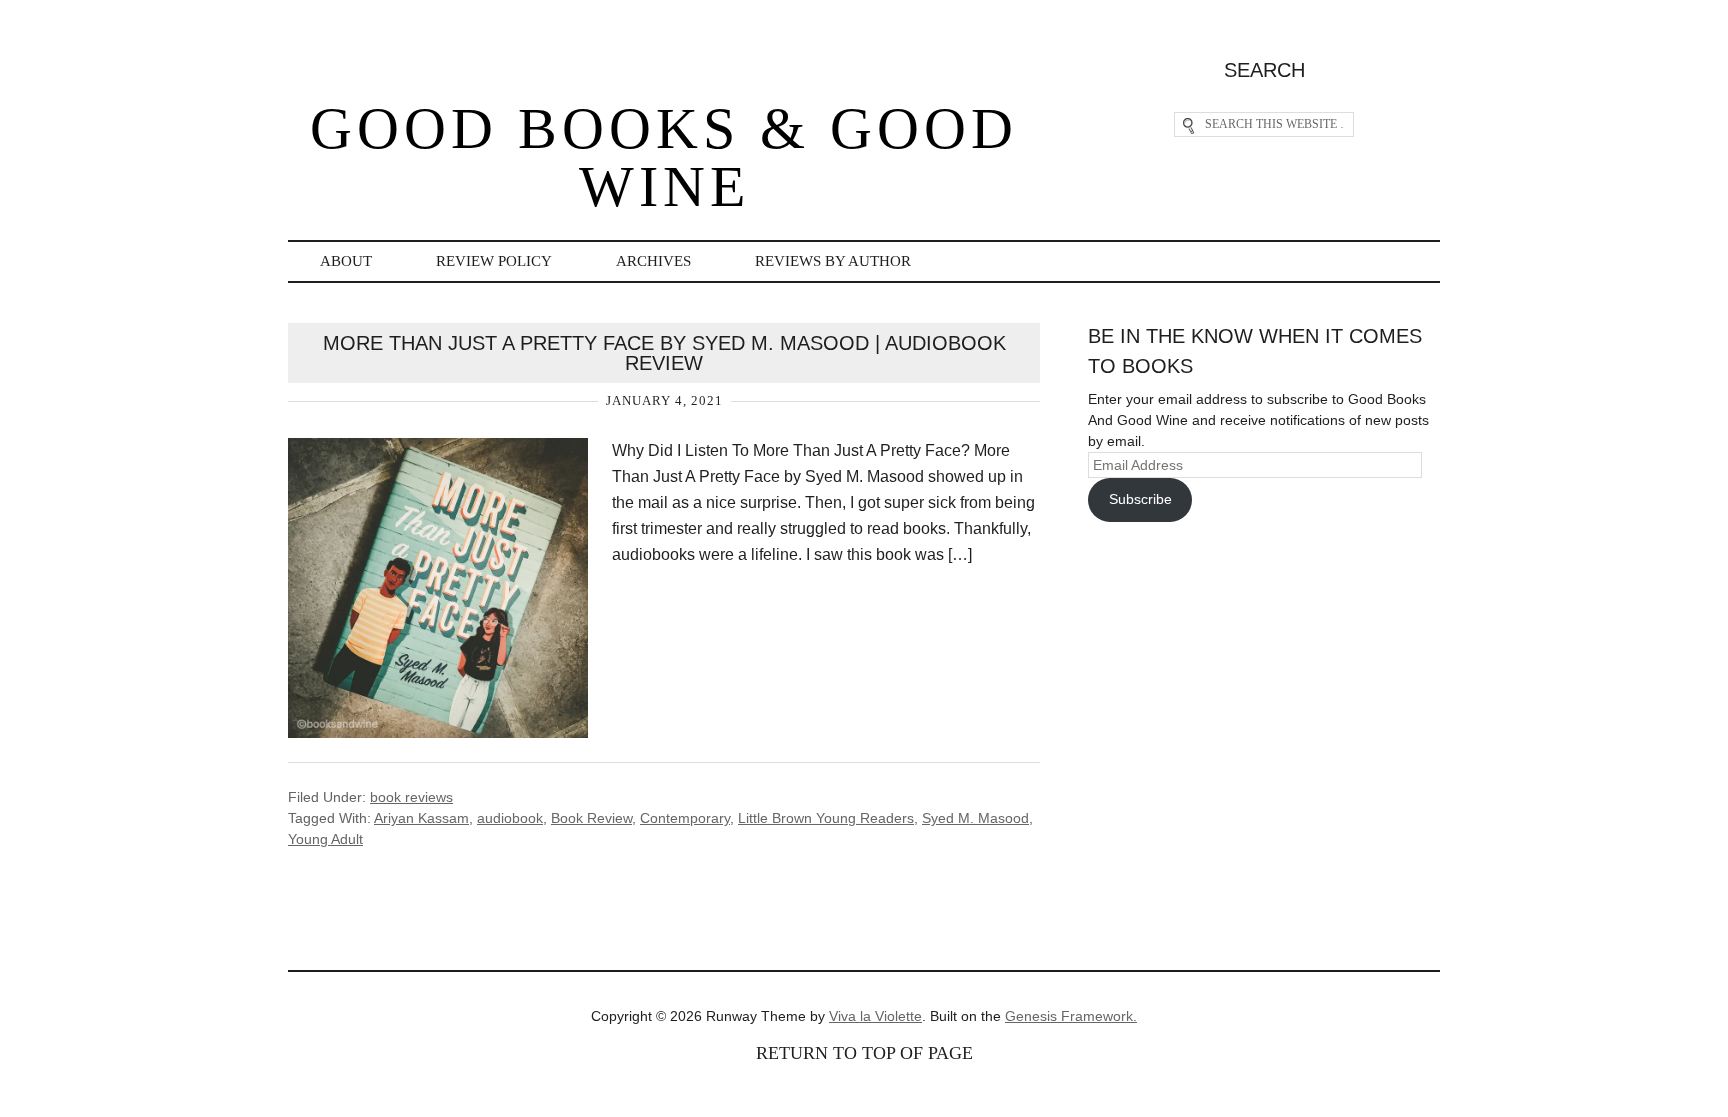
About (346, 261)
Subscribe (1140, 499)
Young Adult (325, 839)
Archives (653, 261)
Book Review (591, 818)
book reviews (411, 797)
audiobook (510, 818)
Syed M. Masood (975, 818)
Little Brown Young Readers (826, 818)
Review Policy (494, 261)
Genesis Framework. (1071, 1016)
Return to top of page (864, 1053)
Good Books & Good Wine (664, 157)
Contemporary (685, 818)
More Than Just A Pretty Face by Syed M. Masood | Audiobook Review (664, 353)
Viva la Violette (875, 1016)
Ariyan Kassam (421, 818)
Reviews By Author (833, 261)
